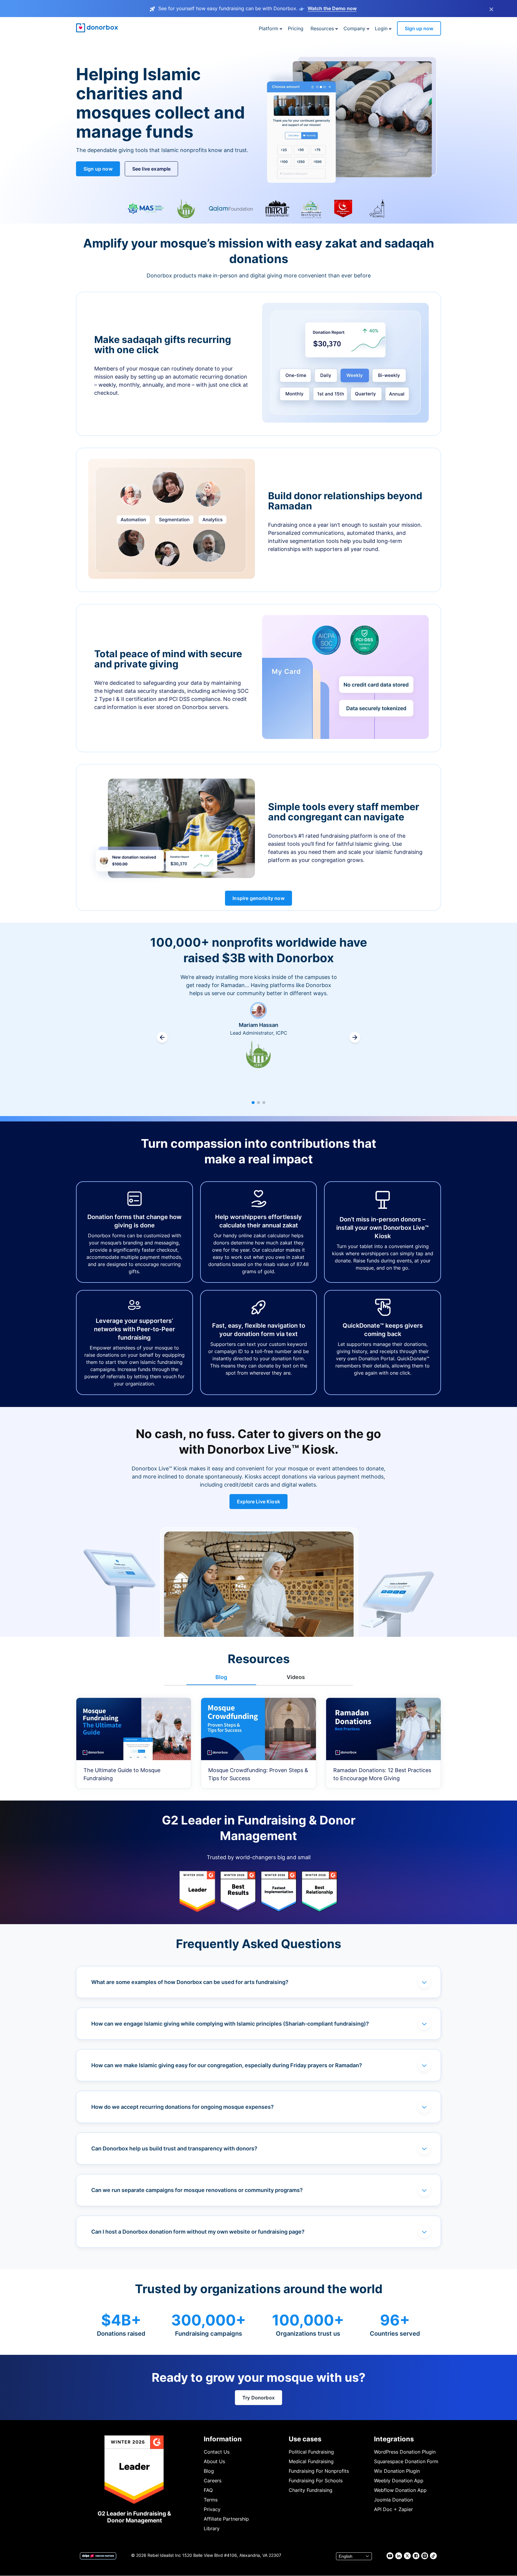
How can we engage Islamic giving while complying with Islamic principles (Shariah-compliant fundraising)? (230, 2024)
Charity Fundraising (311, 2490)
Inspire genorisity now (258, 898)
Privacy (212, 2509)
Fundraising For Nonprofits (319, 2471)
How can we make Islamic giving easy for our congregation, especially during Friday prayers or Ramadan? (227, 2065)
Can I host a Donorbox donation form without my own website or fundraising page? (198, 2232)
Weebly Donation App (399, 2481)
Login (381, 28)
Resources (322, 28)
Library (212, 2528)
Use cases (305, 2439)
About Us (214, 2461)
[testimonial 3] (264, 1103)
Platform (269, 28)
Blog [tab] (221, 1677)
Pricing (296, 28)
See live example (152, 169)
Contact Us (217, 2452)
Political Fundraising (311, 2452)
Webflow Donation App (400, 2490)
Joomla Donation (393, 2500)
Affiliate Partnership (226, 2519)
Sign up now (419, 28)
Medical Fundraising (311, 2461)
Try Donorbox (258, 2398)
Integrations (394, 2439)
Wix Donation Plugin (397, 2471)
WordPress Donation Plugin (405, 2452)
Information (223, 2439)
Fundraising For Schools (316, 2481)
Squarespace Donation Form (406, 2461)
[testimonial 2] (258, 1103)
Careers (213, 2481)
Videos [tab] (296, 1677)
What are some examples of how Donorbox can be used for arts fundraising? (190, 1982)
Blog (209, 2471)
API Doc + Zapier (393, 2509)
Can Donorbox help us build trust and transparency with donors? (174, 2148)
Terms (211, 2500)
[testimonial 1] (253, 1103)
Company (354, 28)
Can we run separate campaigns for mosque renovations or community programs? (197, 2190)
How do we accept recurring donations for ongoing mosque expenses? (183, 2107)
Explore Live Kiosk (258, 1502)
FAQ (208, 2490)
